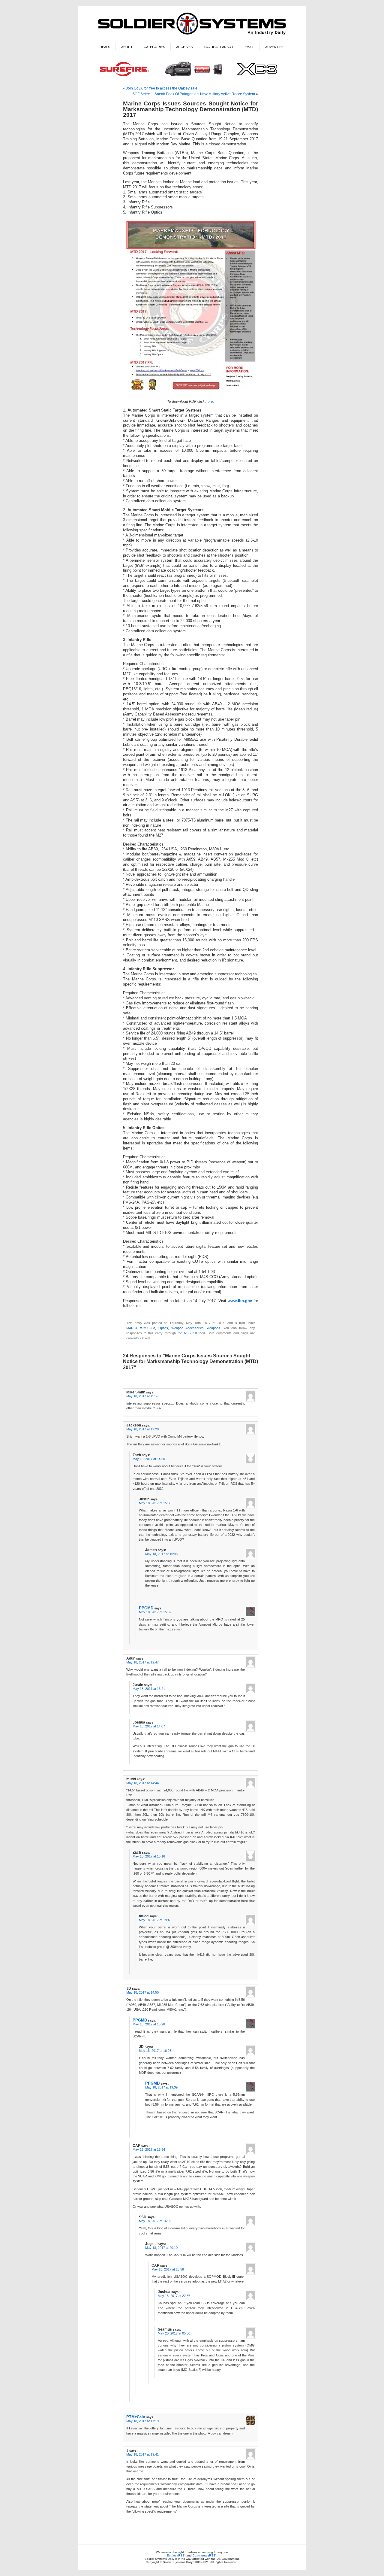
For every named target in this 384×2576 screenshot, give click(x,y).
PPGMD (146, 1608)
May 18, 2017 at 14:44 (142, 1783)
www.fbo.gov (240, 1301)
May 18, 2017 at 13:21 (149, 1689)
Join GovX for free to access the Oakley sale (162, 88)
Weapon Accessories (187, 1328)
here (209, 402)
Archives (184, 47)
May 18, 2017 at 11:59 (142, 1396)
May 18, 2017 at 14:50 (149, 1459)
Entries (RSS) (176, 2555)
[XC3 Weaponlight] (192, 77)
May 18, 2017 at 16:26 (155, 2051)
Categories (154, 47)
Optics (163, 1328)
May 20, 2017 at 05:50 (174, 2333)
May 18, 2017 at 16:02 (155, 2221)
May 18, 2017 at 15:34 (149, 2149)
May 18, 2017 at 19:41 (142, 2454)
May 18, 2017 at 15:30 (155, 1503)
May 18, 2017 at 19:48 (155, 1920)
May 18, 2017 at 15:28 (149, 2024)
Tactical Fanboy (219, 47)
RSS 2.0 (190, 1333)
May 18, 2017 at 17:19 (142, 2421)
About (127, 47)
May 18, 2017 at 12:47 (142, 1662)
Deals (105, 47)
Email (249, 47)
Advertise (274, 47)
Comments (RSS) (204, 2555)
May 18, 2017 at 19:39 (161, 2087)
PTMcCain (136, 2417)
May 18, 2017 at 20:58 (168, 2269)
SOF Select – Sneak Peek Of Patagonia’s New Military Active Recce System (194, 94)
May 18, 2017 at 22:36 (174, 2296)
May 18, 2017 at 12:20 (142, 1429)
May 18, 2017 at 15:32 (155, 1612)
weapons (214, 1328)
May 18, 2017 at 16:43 (161, 1554)
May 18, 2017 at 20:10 (161, 2248)
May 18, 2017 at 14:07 (149, 1726)
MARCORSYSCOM (141, 1328)
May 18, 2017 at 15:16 (149, 1856)
